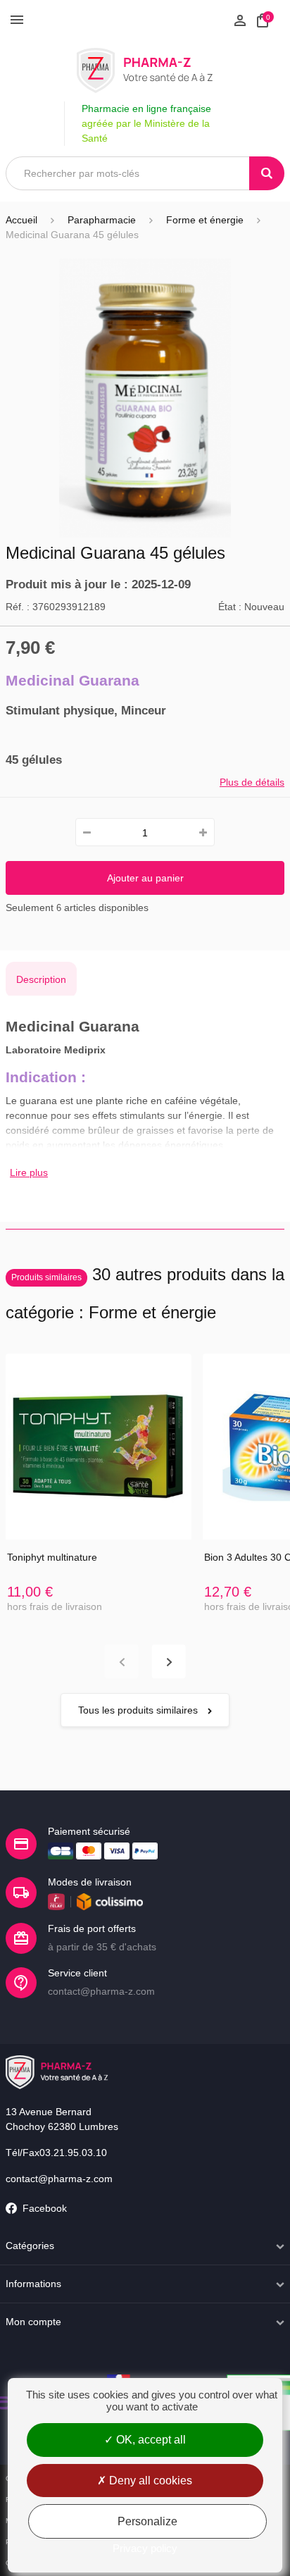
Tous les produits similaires (139, 1710)
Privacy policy (145, 2548)
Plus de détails (252, 782)
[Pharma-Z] (145, 70)
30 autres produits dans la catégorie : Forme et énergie (145, 1293)
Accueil (21, 220)
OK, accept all (150, 2440)
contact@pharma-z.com (59, 2179)
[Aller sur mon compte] (240, 19)
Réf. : (18, 607)
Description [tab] (41, 979)
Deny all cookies (149, 2481)
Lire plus (29, 1172)
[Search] (267, 173)
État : (230, 607)
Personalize (147, 2521)
